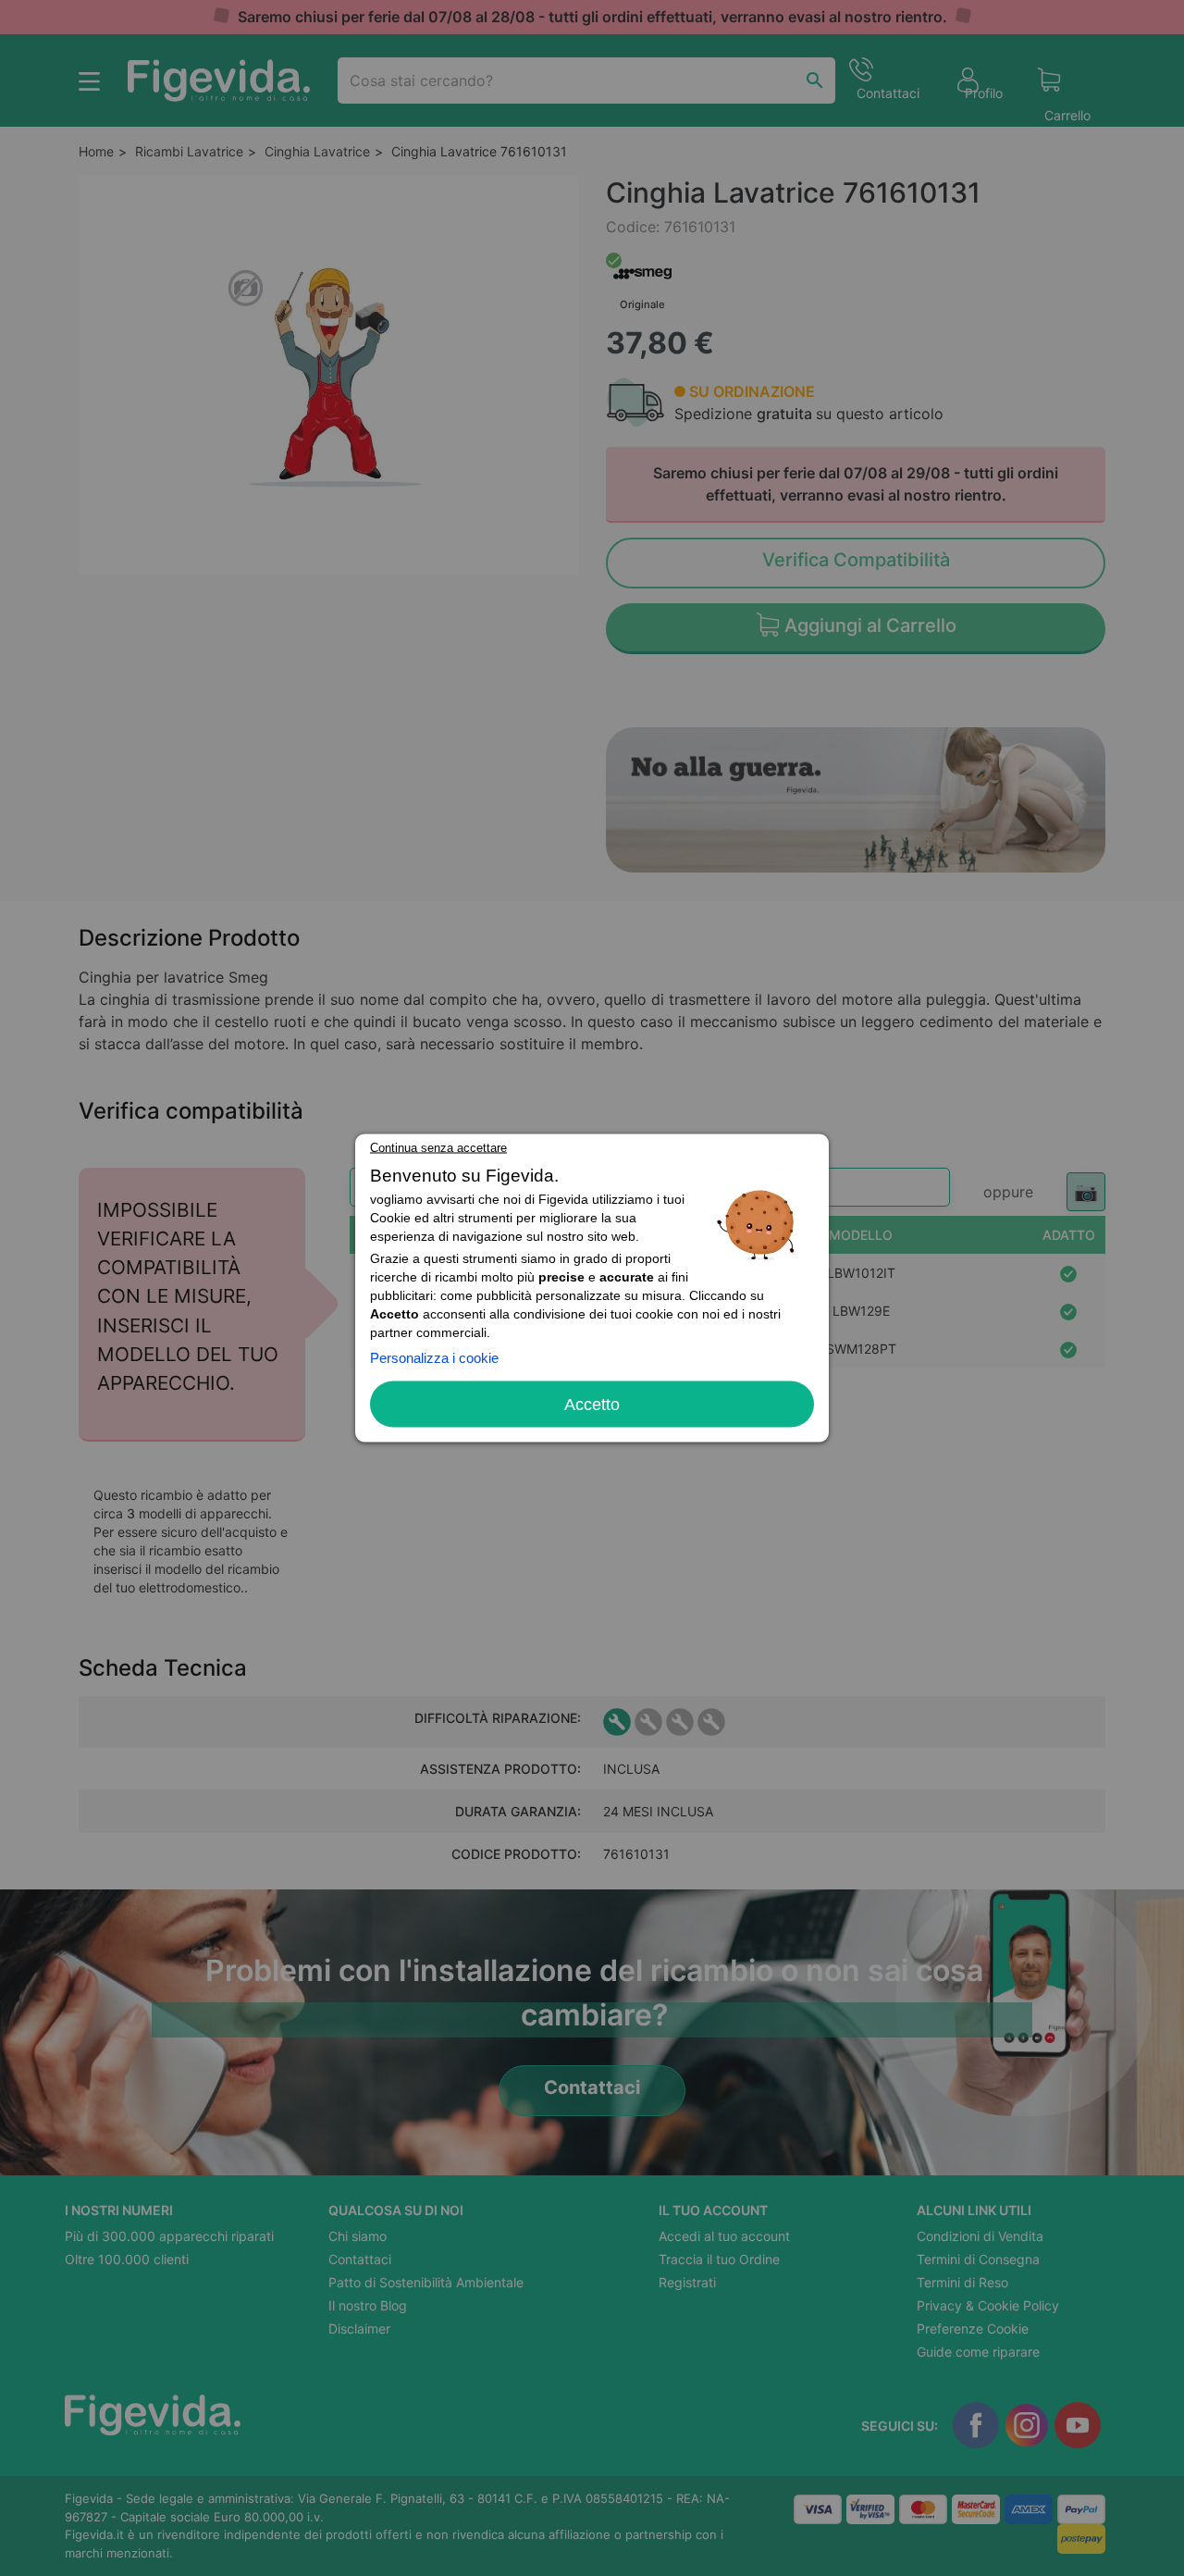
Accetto (592, 1405)
